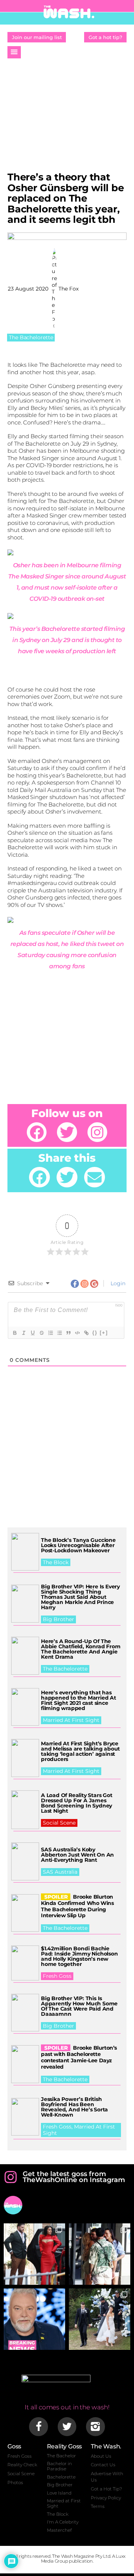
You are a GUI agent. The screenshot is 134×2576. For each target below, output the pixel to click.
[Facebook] (37, 1132)
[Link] (86, 1333)
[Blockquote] (68, 1333)
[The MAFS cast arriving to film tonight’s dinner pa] (34, 2254)
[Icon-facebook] (38, 2426)
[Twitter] (67, 1132)
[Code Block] (77, 1333)
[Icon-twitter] (67, 2426)
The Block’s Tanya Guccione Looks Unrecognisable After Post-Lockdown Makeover (78, 1545)
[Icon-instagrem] (95, 2426)
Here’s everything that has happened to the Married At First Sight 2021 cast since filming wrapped (79, 1700)
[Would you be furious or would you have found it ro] (100, 2319)
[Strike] (41, 1333)
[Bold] (15, 1333)
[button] (14, 52)
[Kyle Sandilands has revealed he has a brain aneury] (34, 2319)
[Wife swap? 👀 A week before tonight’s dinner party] (100, 2254)
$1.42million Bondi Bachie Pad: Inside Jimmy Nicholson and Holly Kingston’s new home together (79, 1956)
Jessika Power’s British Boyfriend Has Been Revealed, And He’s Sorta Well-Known (74, 2107)
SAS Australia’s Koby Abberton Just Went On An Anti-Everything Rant (77, 1855)
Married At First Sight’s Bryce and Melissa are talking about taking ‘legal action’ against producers (80, 1751)
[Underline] (32, 1333)
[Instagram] (97, 1132)
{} (95, 1333)
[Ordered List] (50, 1333)
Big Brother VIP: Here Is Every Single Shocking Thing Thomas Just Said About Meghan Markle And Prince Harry (80, 1597)
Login (117, 1283)
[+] (104, 1333)
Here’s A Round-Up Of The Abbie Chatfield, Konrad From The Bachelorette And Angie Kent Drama (81, 1649)
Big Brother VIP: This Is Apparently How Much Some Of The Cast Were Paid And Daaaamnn (79, 2006)
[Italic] (23, 1333)
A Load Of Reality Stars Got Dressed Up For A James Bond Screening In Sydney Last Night (77, 1803)
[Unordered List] (59, 1333)
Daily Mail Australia (46, 790)
